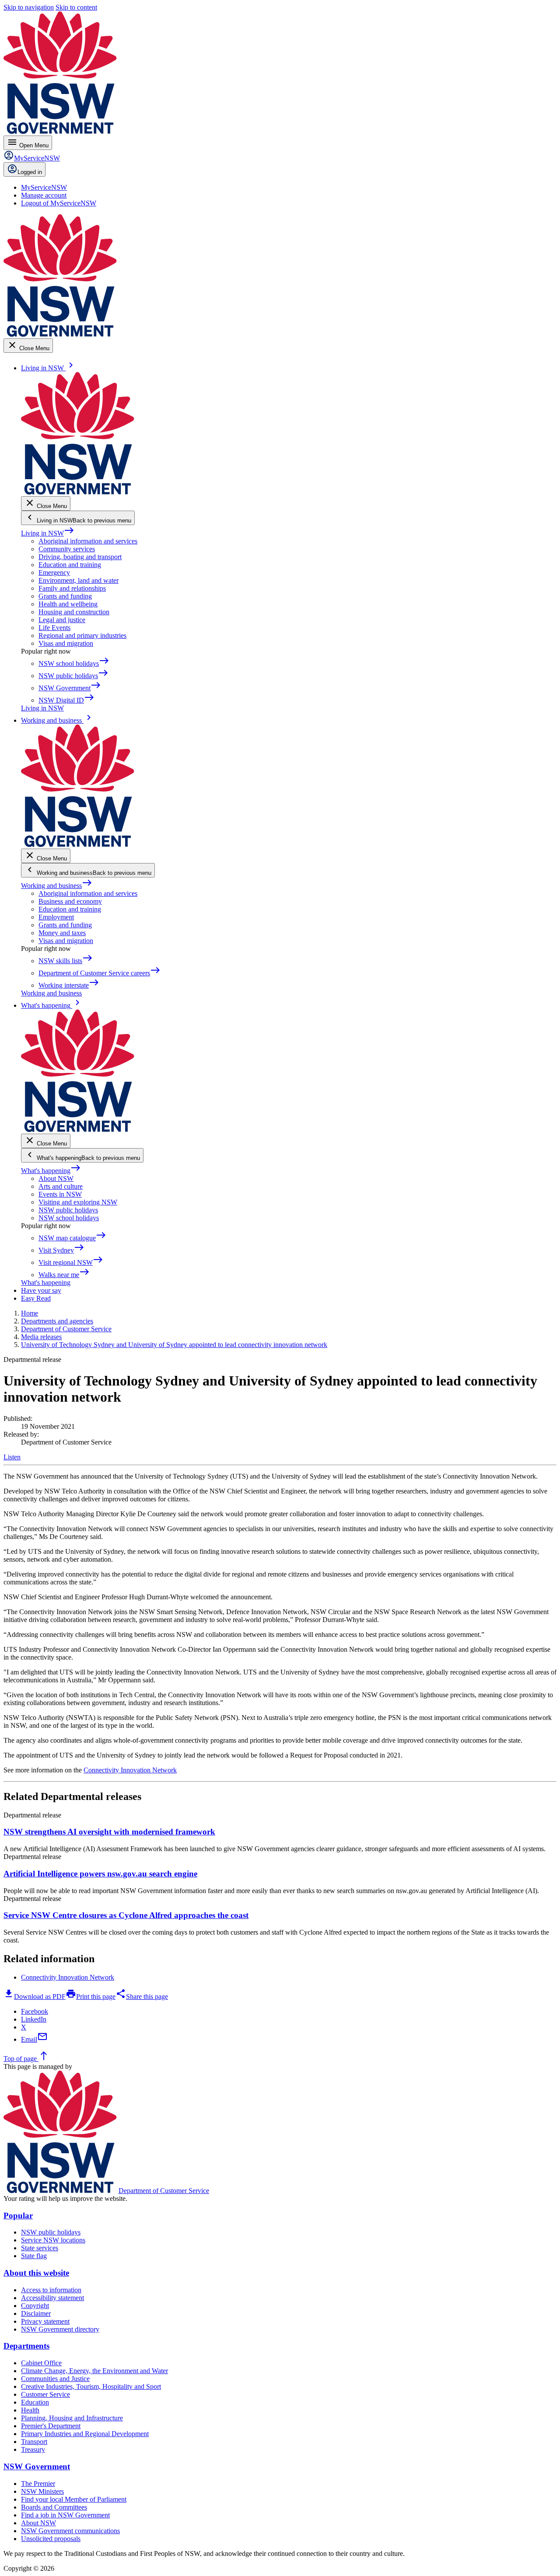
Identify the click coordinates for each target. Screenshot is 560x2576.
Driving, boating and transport (80, 557)
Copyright (35, 2306)
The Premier (38, 2484)
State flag (34, 2256)
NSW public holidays (68, 1210)
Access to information (51, 2290)
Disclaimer (36, 2313)
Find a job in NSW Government (65, 2515)
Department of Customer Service (164, 2191)
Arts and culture (61, 1186)
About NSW (56, 1178)
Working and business (57, 886)
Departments (26, 2346)
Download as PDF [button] (35, 1996)
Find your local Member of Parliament (74, 2499)
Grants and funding (65, 596)
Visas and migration (66, 643)
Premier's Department (51, 2426)
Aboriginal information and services (88, 541)
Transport (34, 2442)
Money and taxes (62, 933)
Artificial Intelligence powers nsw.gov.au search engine (100, 1874)
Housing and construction (74, 612)
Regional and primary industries (82, 635)
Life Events (54, 628)
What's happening (51, 1171)
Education (35, 2402)
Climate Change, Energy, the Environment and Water (94, 2371)
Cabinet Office (41, 2363)
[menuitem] (44, 187)
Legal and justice (62, 620)
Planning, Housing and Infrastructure (72, 2418)
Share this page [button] (142, 1996)
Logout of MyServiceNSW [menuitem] (59, 203)
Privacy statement (45, 2321)
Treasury (33, 2449)
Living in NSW (48, 533)
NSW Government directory (60, 2329)
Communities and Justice (55, 2379)
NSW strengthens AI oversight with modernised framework (109, 1832)
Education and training (70, 565)
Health (30, 2410)
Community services (67, 549)
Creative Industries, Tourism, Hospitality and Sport (91, 2386)
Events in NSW (60, 1194)
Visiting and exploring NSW (78, 1202)
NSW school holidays (69, 1218)
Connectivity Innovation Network (130, 1770)
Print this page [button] (91, 1996)
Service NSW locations (53, 2240)
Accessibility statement (52, 2298)
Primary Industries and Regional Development (85, 2434)
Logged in (30, 172)
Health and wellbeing (68, 604)
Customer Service (45, 2394)
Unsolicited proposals (51, 2539)
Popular (18, 2216)
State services (40, 2248)
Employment (56, 917)
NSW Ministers (42, 2491)
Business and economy (70, 901)
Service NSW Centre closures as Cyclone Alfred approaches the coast (126, 1915)
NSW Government (37, 2466)
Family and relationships (72, 588)
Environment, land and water (79, 580)
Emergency (54, 573)
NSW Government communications (70, 2531)
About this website (36, 2273)
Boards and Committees (54, 2507)
